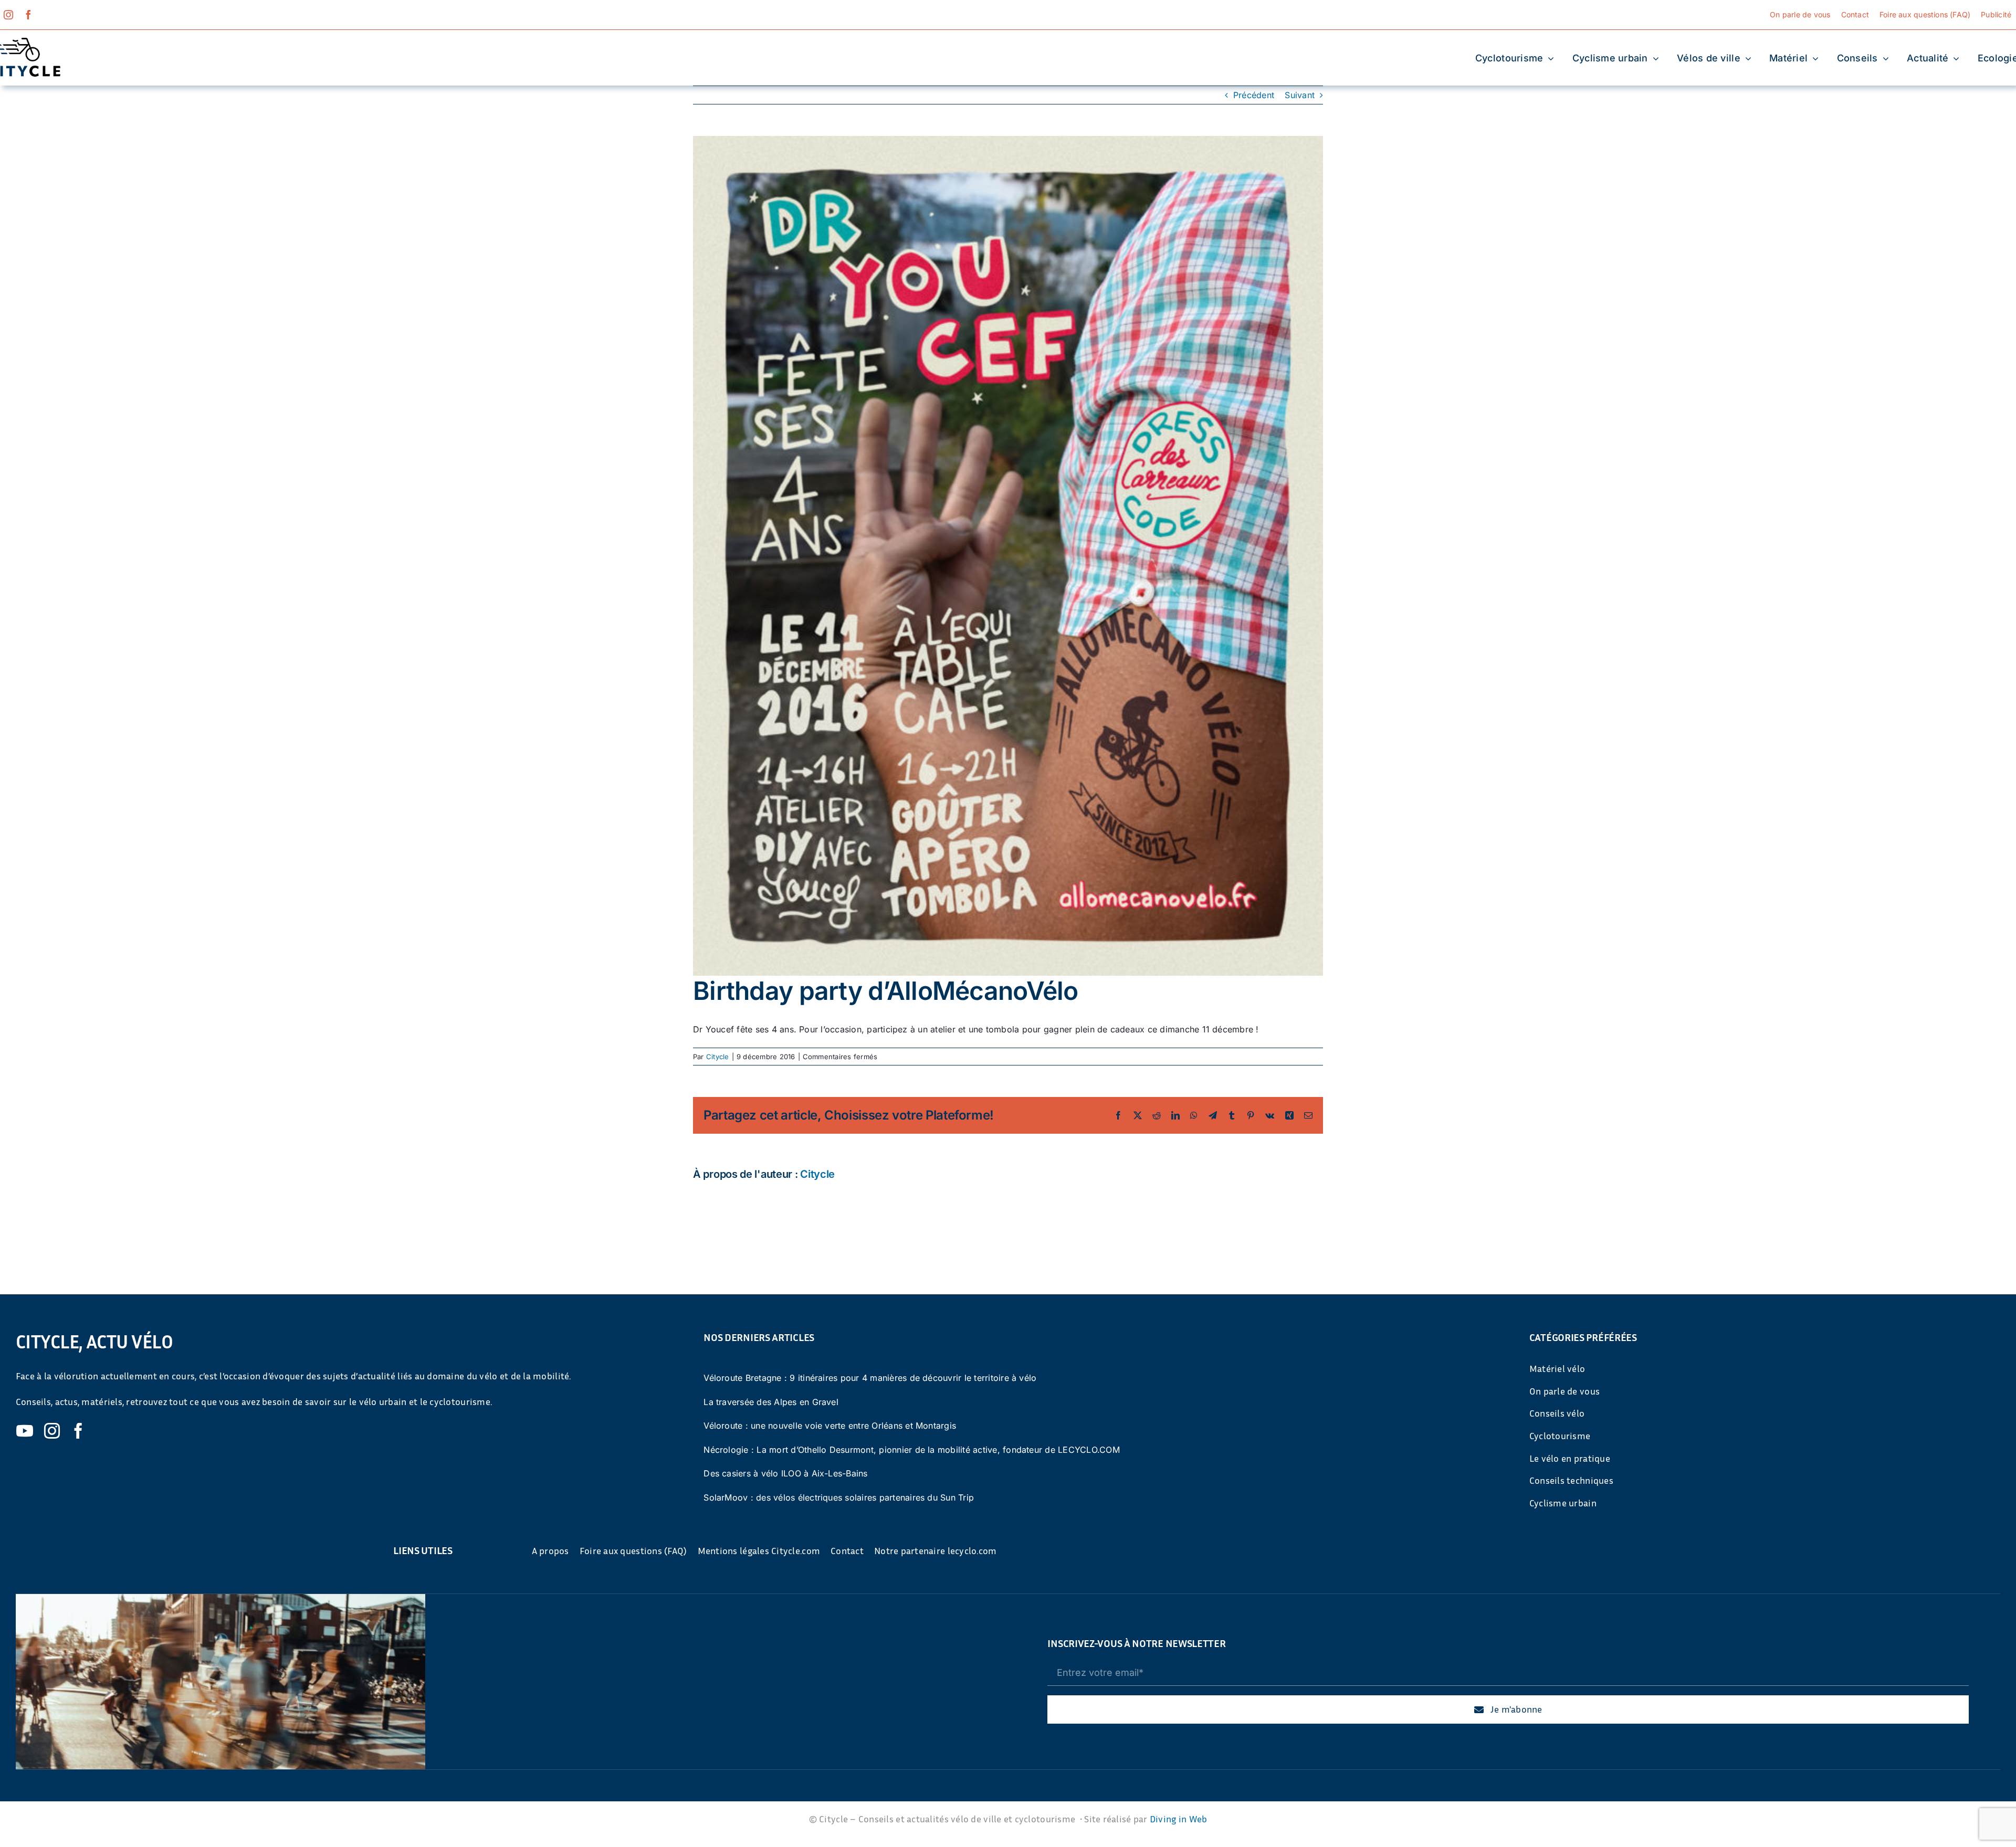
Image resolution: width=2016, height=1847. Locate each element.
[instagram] (8, 15)
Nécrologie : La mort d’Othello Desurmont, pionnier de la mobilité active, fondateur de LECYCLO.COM (912, 1450)
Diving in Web (1179, 1819)
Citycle (718, 1057)
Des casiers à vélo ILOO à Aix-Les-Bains (785, 1473)
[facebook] (28, 15)
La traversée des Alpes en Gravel (771, 1402)
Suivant (1300, 95)
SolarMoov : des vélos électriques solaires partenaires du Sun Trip (839, 1497)
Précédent (1254, 95)
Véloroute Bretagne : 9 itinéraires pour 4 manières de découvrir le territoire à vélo (870, 1378)
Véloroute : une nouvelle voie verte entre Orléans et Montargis (830, 1426)
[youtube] (25, 1431)
